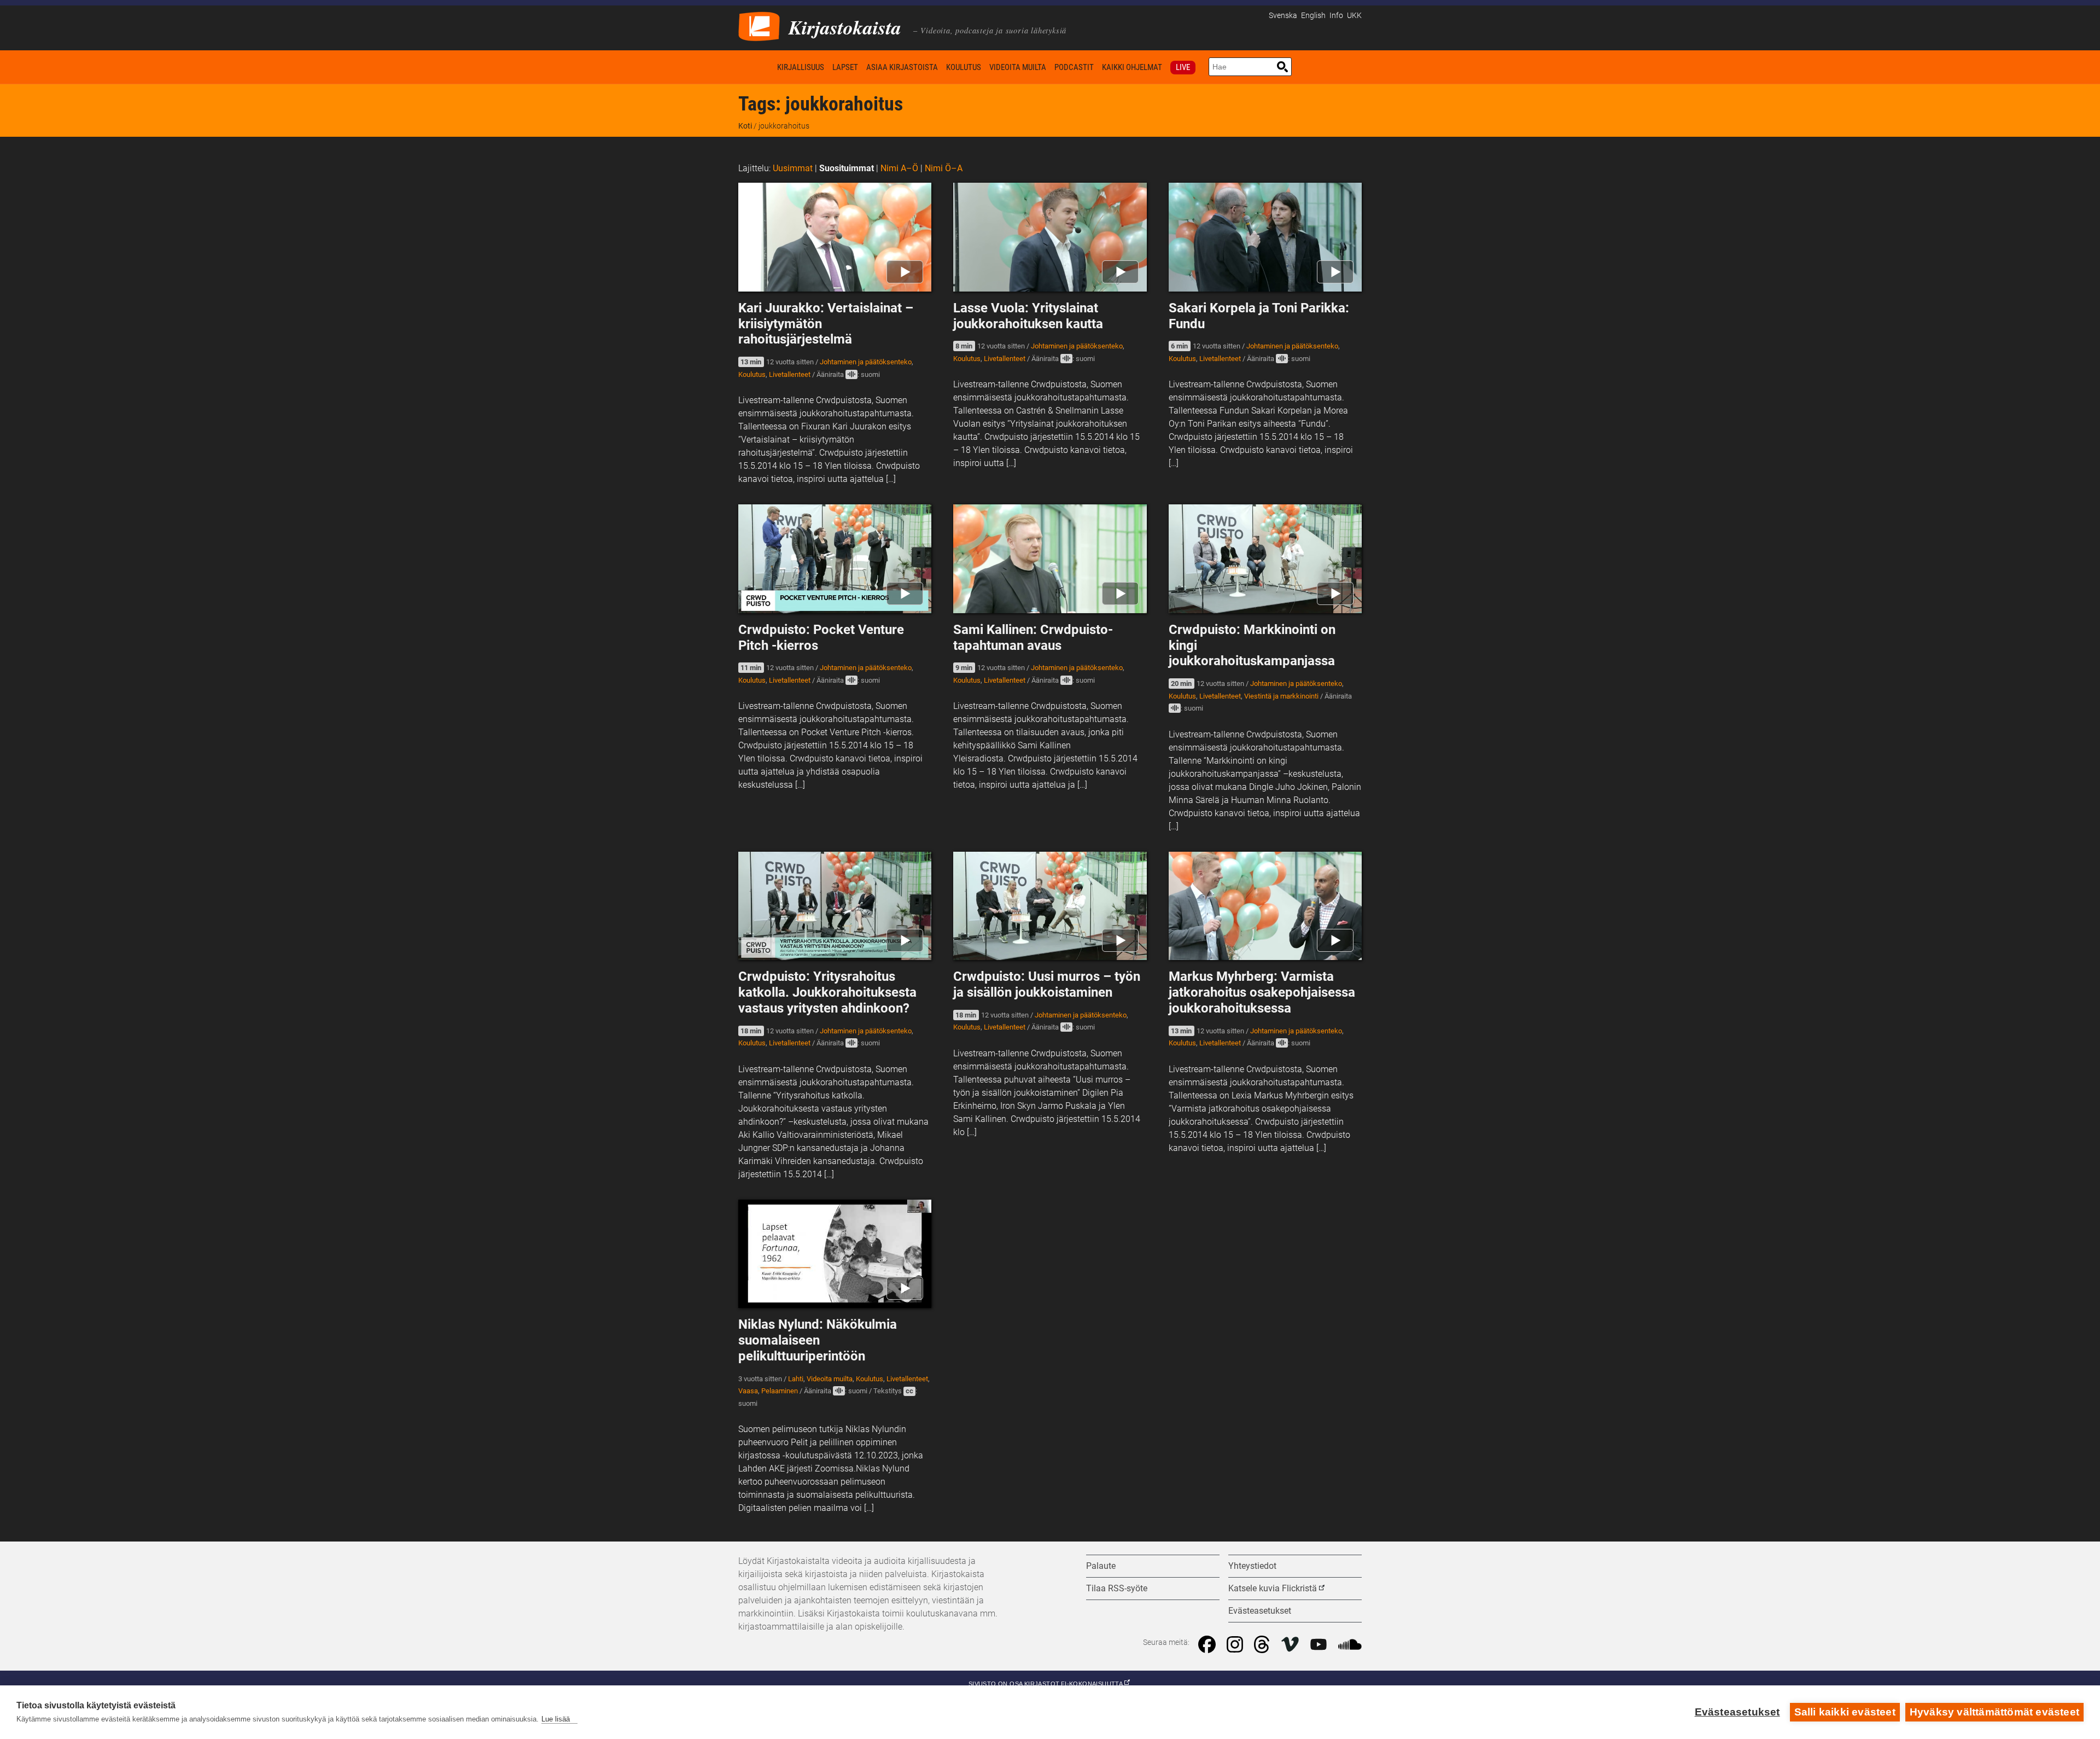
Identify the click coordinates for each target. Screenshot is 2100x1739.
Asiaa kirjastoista (902, 67)
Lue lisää (556, 1719)
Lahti (796, 1379)
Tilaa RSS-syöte (1117, 1588)
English (1313, 16)
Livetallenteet (790, 374)
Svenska (1283, 16)
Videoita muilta (1018, 67)
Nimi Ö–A (944, 168)
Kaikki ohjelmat (1132, 67)
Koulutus (964, 67)
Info (1336, 16)
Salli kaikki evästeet (1845, 1712)
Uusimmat (793, 168)
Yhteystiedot (1252, 1566)
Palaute (1101, 1566)
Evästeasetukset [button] (1260, 1611)
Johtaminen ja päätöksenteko (866, 362)
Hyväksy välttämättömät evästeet (1994, 1712)
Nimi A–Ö (899, 168)
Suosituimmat (847, 168)
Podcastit (1074, 67)
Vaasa (748, 1391)
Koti (756, 67)
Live (1183, 67)
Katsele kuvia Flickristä (1273, 1588)
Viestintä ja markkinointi (1281, 696)
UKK (1354, 16)
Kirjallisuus (801, 67)
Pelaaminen (780, 1391)
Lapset (845, 67)
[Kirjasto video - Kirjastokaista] (759, 25)
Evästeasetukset (1737, 1712)
